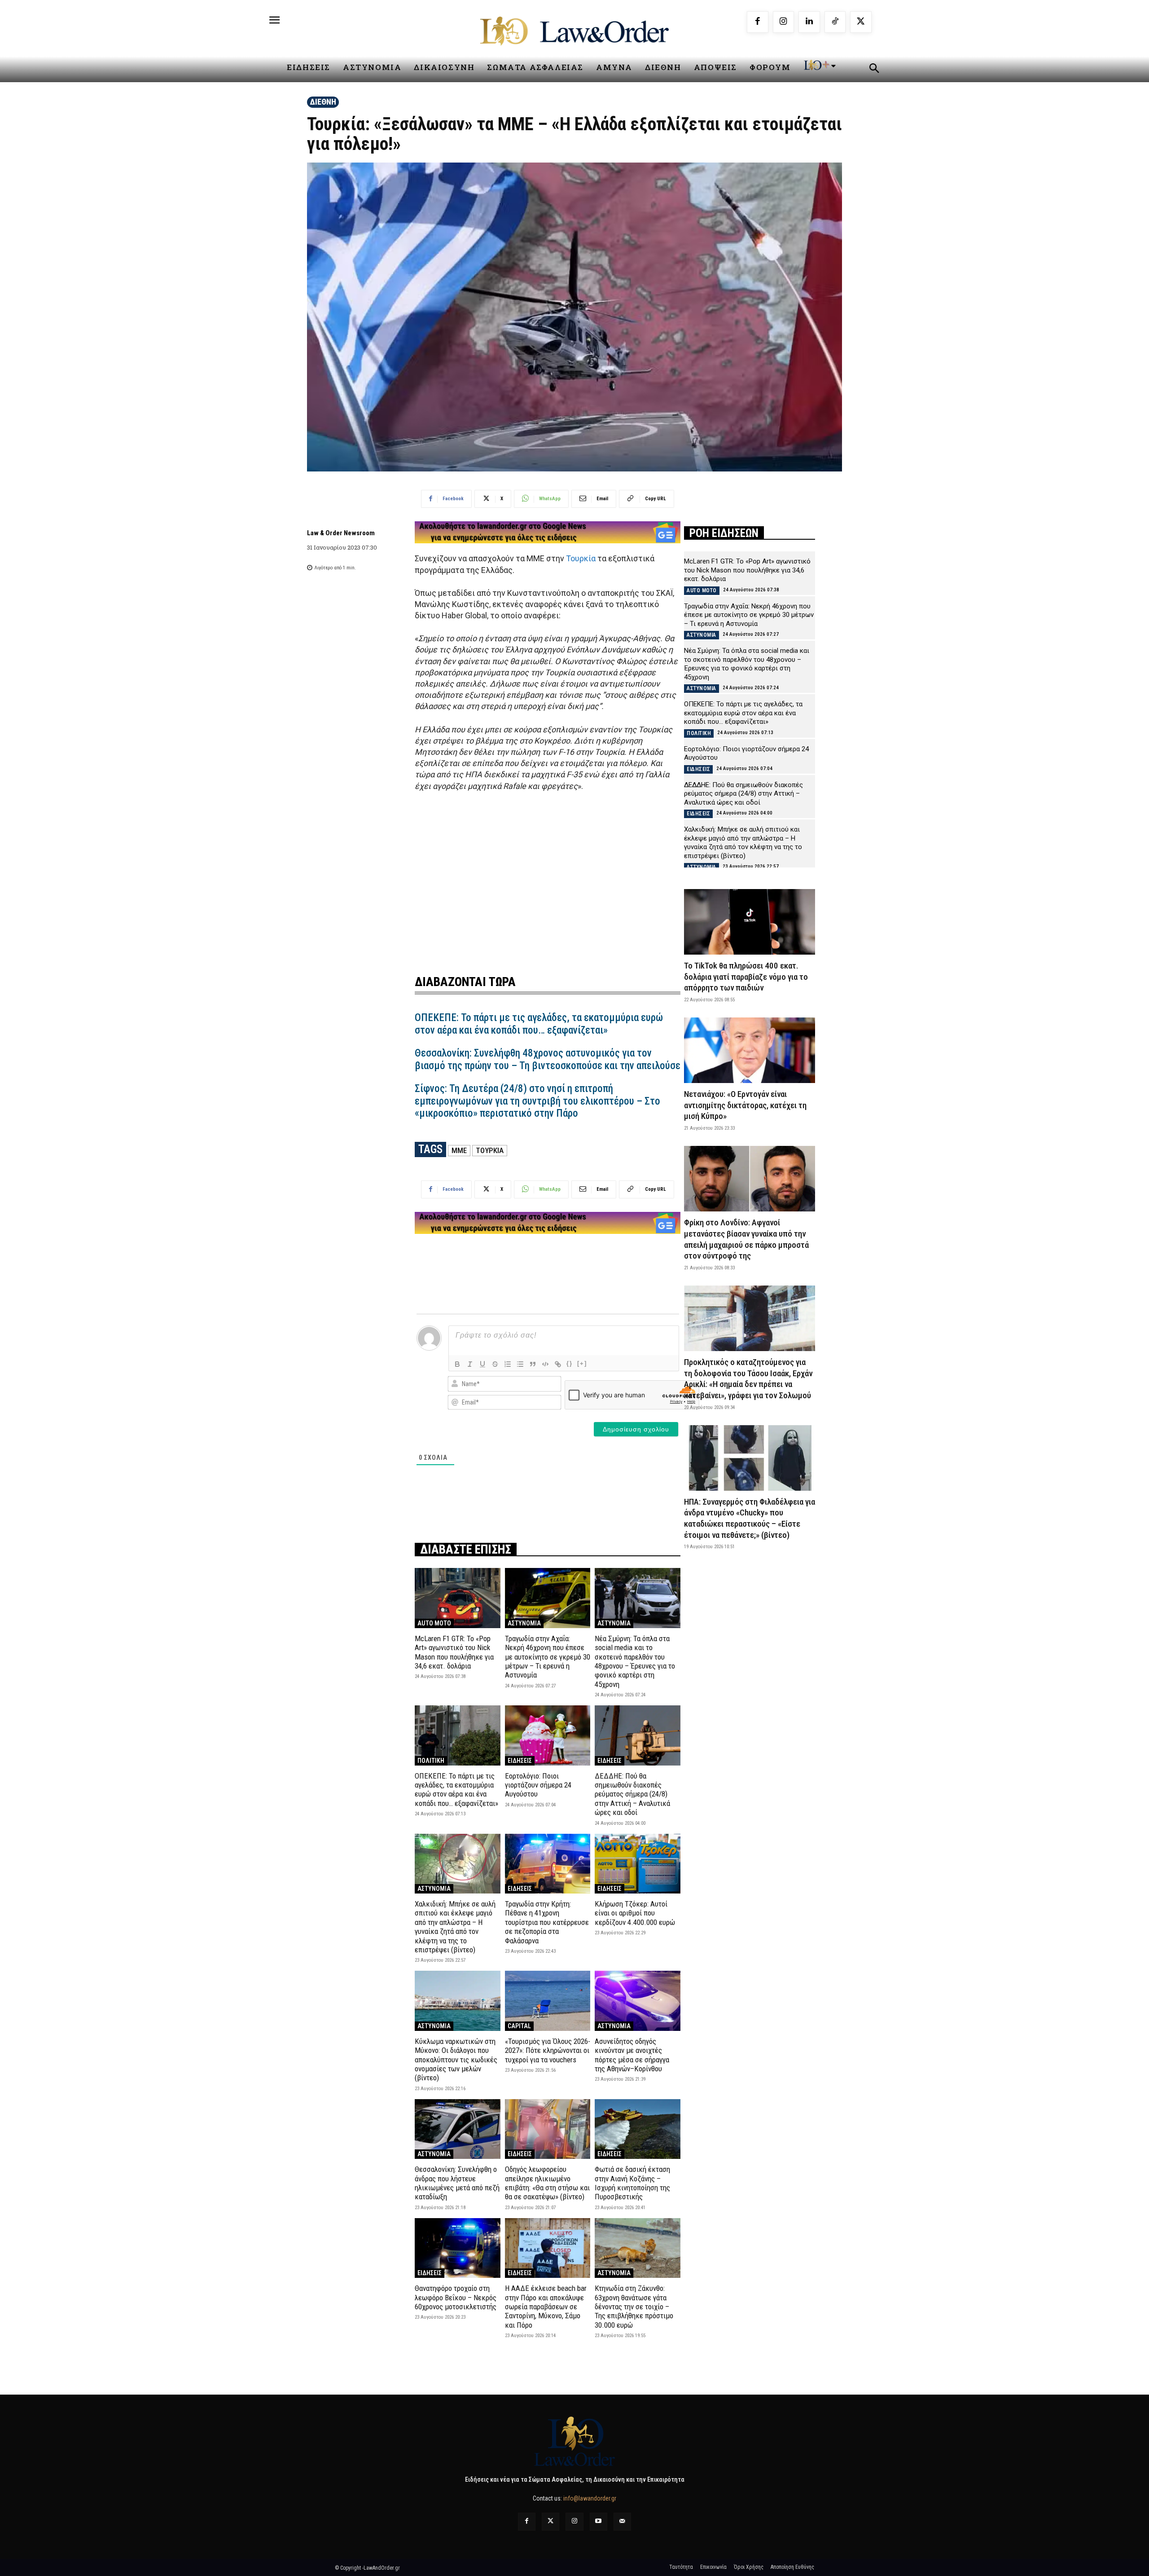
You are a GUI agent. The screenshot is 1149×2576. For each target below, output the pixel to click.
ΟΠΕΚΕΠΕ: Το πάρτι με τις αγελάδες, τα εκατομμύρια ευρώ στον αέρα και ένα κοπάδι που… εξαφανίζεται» (539, 1024)
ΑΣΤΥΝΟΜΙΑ (524, 1623)
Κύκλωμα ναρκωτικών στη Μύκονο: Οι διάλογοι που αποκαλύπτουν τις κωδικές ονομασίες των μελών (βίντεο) (456, 2060)
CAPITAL (519, 2026)
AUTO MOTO (434, 1623)
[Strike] (495, 1364)
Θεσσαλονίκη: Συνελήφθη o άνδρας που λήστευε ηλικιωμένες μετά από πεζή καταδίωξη (457, 2183)
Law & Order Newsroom (341, 533)
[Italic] (470, 1364)
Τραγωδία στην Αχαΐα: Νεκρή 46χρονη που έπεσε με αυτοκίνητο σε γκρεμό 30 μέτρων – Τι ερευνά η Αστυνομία (548, 1657)
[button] (874, 70)
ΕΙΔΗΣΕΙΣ (520, 1761)
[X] (861, 22)
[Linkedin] (809, 22)
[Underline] (482, 1364)
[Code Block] (545, 1364)
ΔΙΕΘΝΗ (323, 102)
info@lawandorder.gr (590, 2498)
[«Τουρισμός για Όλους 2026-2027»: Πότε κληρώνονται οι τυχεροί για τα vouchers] (548, 2001)
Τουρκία (581, 558)
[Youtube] (599, 2521)
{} (570, 1363)
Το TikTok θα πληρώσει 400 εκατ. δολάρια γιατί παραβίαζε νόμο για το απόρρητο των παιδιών (746, 977)
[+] (582, 1363)
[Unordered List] (520, 1364)
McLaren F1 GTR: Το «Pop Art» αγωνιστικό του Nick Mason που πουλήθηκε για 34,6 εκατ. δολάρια (454, 1652)
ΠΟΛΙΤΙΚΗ (431, 1761)
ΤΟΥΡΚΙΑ (490, 1150)
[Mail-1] (622, 2521)
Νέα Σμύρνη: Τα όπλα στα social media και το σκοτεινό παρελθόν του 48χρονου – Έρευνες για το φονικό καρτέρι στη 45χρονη (635, 1661)
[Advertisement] (548, 877)
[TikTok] (835, 22)
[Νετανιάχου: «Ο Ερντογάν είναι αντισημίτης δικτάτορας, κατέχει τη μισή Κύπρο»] (750, 1050)
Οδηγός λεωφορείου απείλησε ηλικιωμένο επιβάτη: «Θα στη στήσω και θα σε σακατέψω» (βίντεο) (547, 2183)
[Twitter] (550, 2521)
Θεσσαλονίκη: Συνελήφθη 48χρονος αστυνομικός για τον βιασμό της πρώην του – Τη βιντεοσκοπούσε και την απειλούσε (548, 1059)
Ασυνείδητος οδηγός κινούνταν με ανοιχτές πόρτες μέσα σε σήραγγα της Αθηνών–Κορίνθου (632, 2055)
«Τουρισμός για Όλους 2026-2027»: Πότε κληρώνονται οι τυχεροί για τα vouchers (548, 2050)
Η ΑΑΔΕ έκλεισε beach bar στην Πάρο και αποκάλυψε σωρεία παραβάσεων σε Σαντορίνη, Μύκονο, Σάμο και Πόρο (546, 2307)
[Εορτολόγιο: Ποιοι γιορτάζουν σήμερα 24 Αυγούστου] (548, 1735)
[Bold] (457, 1364)
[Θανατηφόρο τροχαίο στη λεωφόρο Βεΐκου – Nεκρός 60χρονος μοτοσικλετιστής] (458, 2248)
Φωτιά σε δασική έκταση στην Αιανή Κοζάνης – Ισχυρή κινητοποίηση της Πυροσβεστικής (632, 2183)
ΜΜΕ (459, 1150)
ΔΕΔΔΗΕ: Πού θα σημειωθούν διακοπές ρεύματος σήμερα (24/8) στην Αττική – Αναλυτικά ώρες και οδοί (632, 1794)
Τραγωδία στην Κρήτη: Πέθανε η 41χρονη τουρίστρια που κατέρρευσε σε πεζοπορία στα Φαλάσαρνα (547, 1922)
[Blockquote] (533, 1364)
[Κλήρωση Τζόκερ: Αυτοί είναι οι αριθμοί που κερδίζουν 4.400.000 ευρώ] (638, 1864)
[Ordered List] (508, 1364)
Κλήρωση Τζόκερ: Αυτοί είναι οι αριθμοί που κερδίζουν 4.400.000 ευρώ (635, 1913)
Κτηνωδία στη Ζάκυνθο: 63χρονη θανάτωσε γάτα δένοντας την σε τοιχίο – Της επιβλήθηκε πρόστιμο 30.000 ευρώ (634, 2307)
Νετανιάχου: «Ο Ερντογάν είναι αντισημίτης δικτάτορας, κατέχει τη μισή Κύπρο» (745, 1105)
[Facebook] (758, 22)
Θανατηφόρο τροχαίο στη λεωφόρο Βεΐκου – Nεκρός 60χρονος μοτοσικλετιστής (456, 2297)
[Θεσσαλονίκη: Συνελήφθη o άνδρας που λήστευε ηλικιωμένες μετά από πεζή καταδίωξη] (458, 2129)
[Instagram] (784, 22)
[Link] (558, 1364)
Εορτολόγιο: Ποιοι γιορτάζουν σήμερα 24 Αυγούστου (538, 1785)
